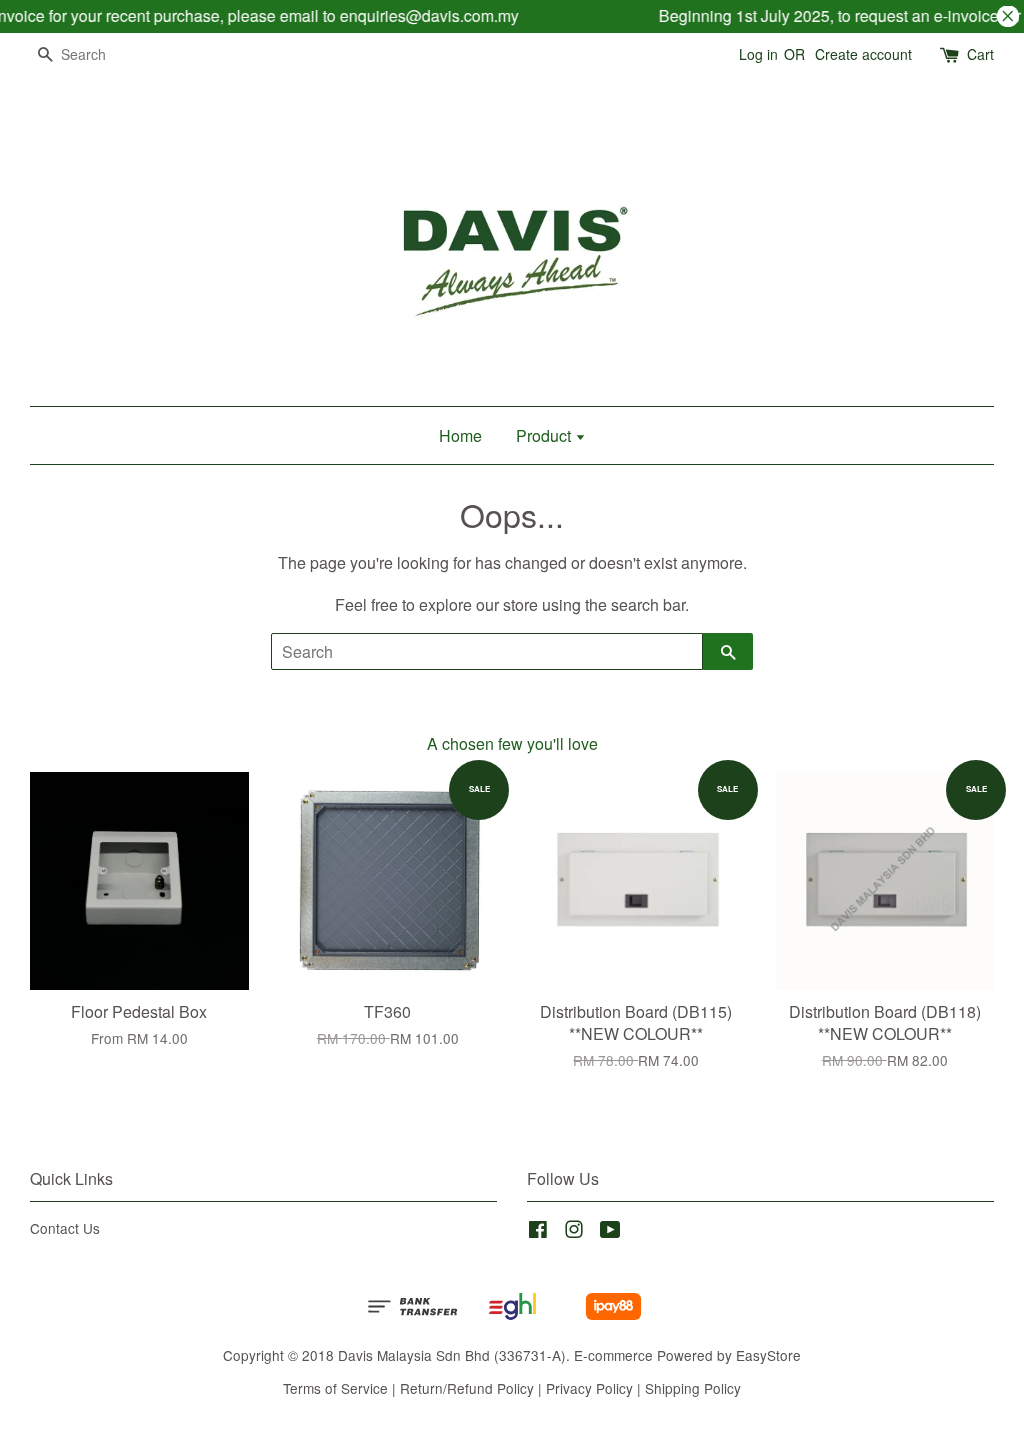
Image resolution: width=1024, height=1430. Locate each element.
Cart (980, 54)
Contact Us (65, 1228)
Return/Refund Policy (467, 1388)
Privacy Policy (589, 1388)
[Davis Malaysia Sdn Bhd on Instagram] (574, 1232)
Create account (863, 54)
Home (460, 435)
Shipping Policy (693, 1388)
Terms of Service (335, 1388)
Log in (758, 54)
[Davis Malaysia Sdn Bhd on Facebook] (538, 1232)
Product (545, 435)
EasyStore (768, 1355)
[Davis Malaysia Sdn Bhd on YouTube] (610, 1232)
